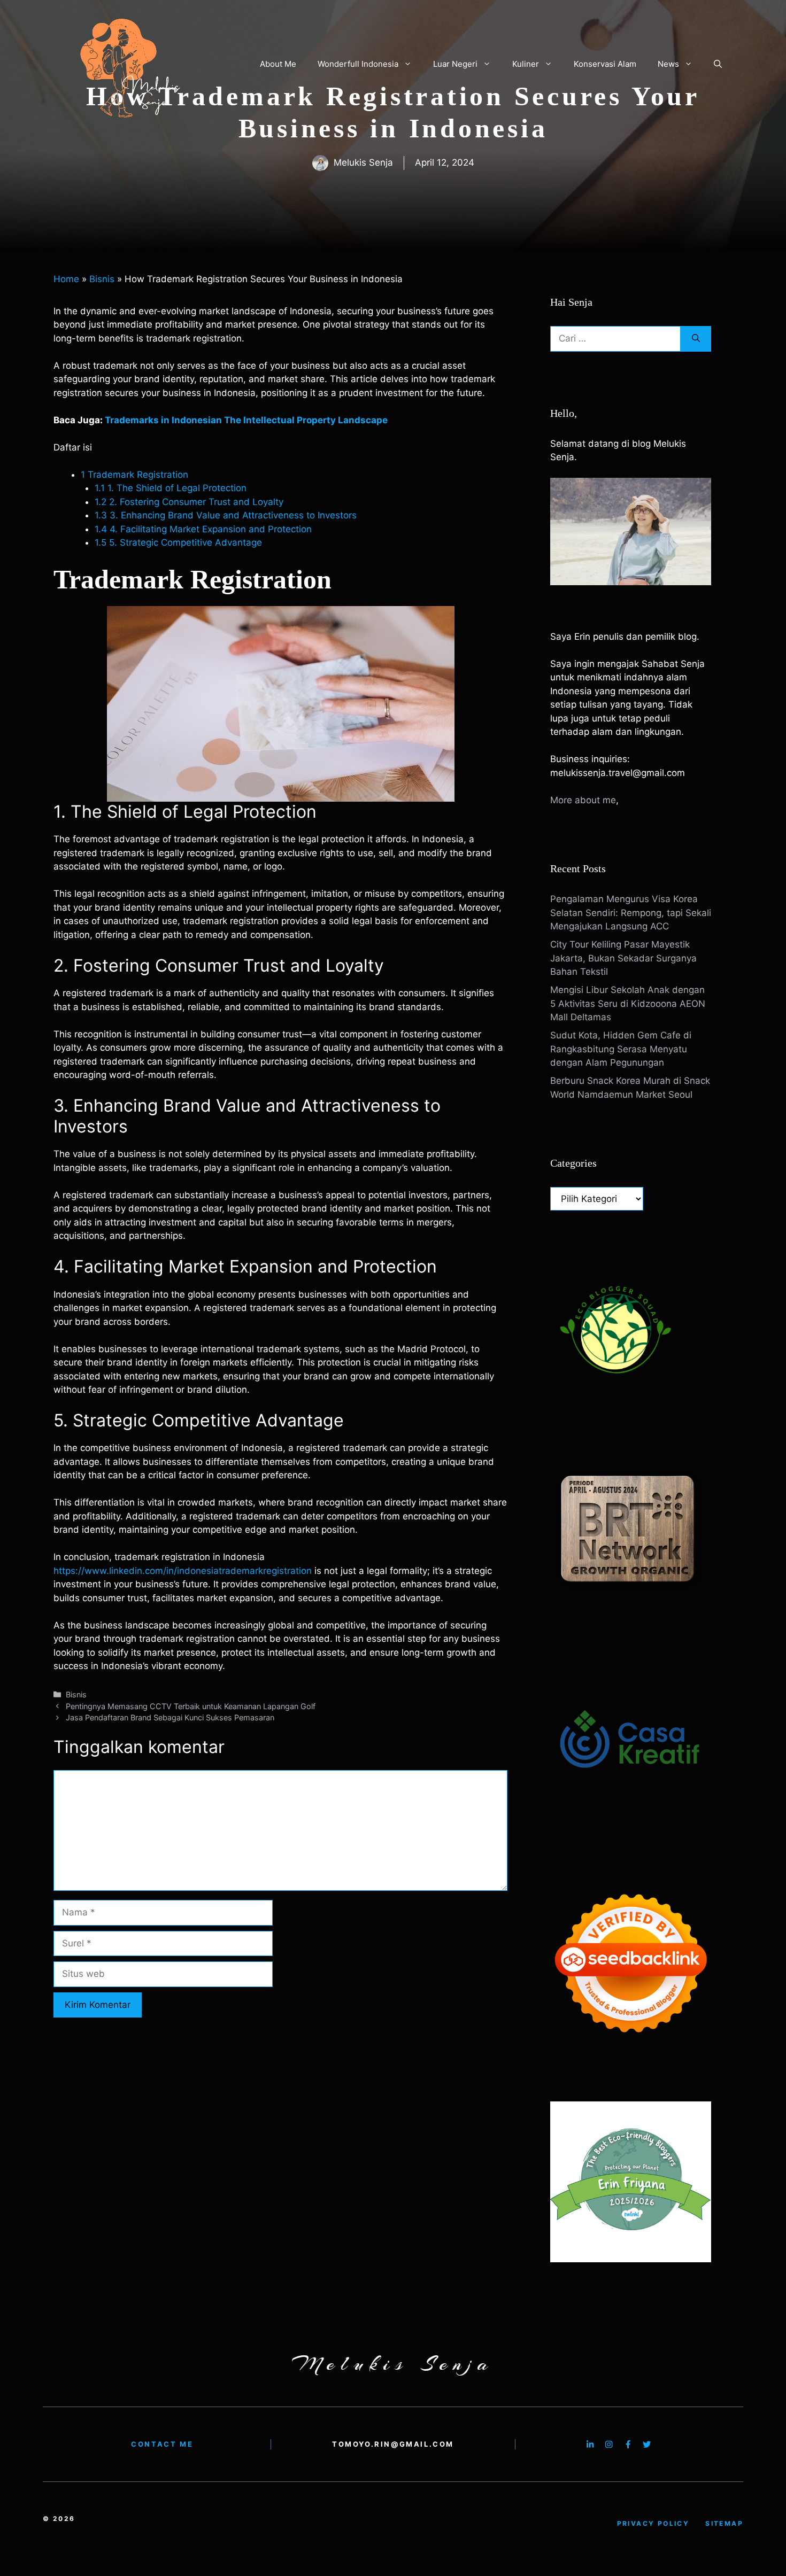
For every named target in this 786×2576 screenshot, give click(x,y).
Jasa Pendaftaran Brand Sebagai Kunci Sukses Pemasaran (170, 1717)
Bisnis (102, 279)
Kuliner (526, 64)
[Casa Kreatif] (630, 1822)
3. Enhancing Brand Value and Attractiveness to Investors (226, 515)
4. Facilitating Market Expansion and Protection (203, 529)
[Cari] (696, 339)
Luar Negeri (455, 64)
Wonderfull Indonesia (358, 64)
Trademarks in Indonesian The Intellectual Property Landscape (246, 420)
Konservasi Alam (605, 64)
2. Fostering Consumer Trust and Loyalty (189, 502)
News (668, 64)
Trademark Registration (134, 475)
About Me (278, 64)
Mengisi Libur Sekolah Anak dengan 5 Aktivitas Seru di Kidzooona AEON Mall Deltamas (628, 1003)
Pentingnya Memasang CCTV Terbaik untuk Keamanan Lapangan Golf (191, 1706)
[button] (718, 64)
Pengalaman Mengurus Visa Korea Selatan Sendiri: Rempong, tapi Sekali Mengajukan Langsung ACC (631, 913)
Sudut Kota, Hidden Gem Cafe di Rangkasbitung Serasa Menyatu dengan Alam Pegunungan (621, 1049)
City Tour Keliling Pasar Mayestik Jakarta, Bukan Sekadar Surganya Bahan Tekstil (623, 958)
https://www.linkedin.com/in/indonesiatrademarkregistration (183, 1571)
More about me (583, 800)
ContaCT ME (162, 2444)
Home (66, 279)
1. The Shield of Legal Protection (171, 488)
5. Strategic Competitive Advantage (178, 542)
